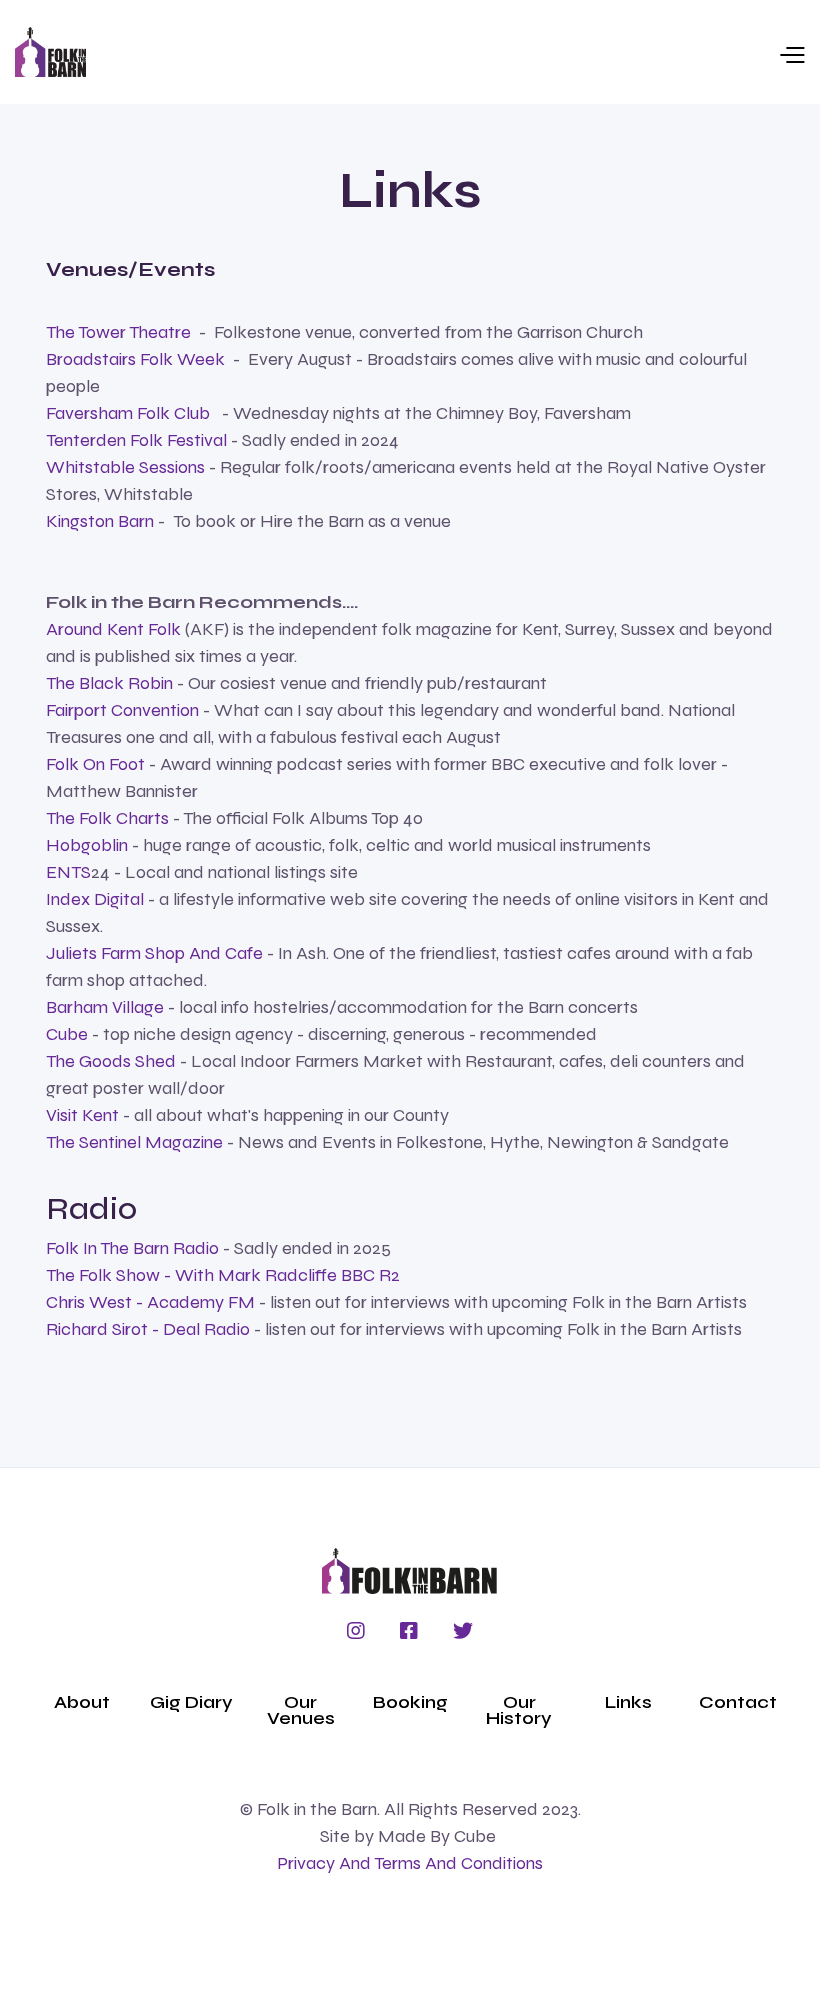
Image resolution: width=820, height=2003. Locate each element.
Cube (67, 1034)
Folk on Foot (97, 764)
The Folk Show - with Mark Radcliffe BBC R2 (223, 1275)
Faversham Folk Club (128, 413)
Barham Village (105, 1007)
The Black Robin (109, 683)
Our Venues (301, 1710)
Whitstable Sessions (125, 467)
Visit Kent (82, 1115)
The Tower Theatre (118, 332)
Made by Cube (437, 1836)
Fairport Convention (122, 710)
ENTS (68, 872)
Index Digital (95, 899)
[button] (445, 52)
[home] (50, 52)
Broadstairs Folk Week (135, 359)
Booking (410, 1702)
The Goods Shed (111, 1061)
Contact (738, 1702)
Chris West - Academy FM (152, 1302)
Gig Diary (191, 1702)
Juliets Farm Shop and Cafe (156, 953)
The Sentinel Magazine (134, 1142)
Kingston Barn (102, 521)
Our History (519, 1710)
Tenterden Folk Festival (136, 440)
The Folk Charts (107, 818)
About (82, 1702)
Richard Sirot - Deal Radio (150, 1329)
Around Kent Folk (115, 629)
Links (628, 1702)
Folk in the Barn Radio (132, 1248)
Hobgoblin (87, 845)
